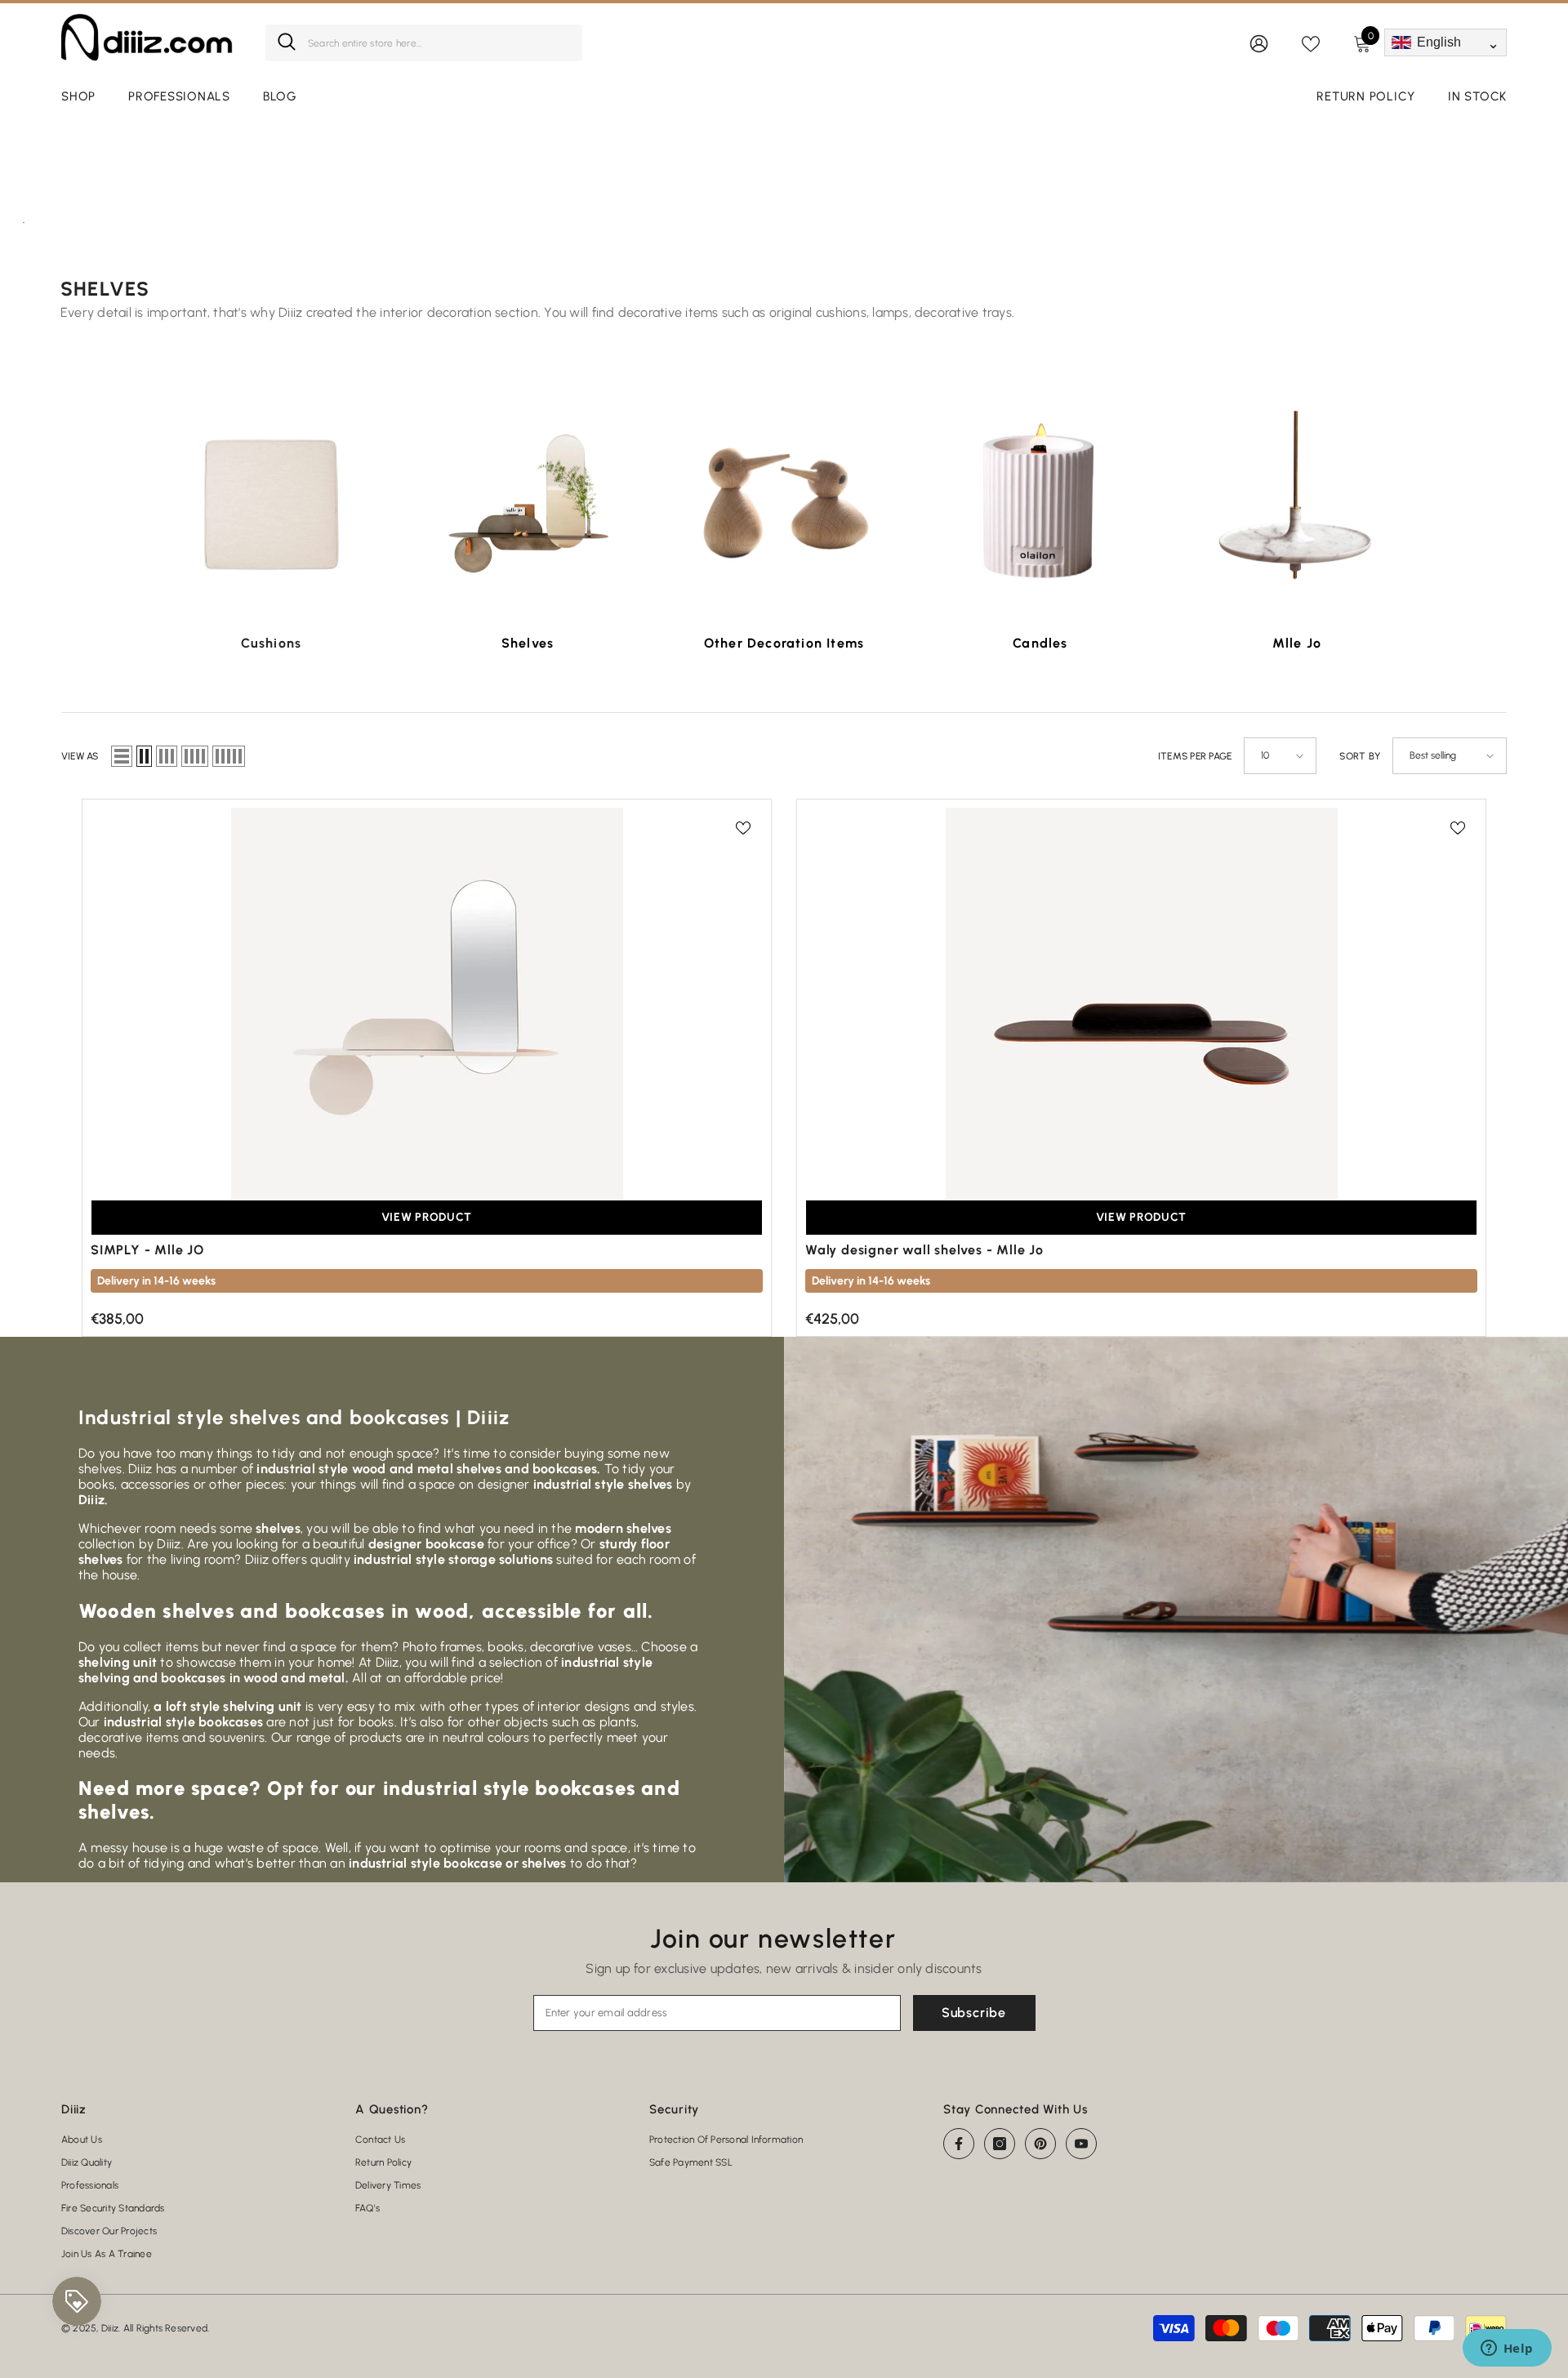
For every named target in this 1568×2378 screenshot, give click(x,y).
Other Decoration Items (784, 643)
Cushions (272, 643)
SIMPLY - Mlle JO (147, 1250)
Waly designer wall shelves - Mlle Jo (924, 1250)
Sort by (1360, 756)
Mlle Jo (1297, 643)
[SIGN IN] (1259, 43)
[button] (122, 756)
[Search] (424, 43)
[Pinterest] (1040, 2144)
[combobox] (439, 43)
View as (80, 756)
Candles (1040, 643)
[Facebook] (959, 2144)
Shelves (528, 643)
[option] (271, 530)
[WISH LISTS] (1311, 42)
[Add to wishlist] (743, 827)
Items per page (1195, 756)
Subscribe (974, 2013)
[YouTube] (1081, 2144)
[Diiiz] (271, 504)
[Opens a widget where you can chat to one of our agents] (1507, 2349)
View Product (427, 1217)
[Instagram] (1000, 2144)
